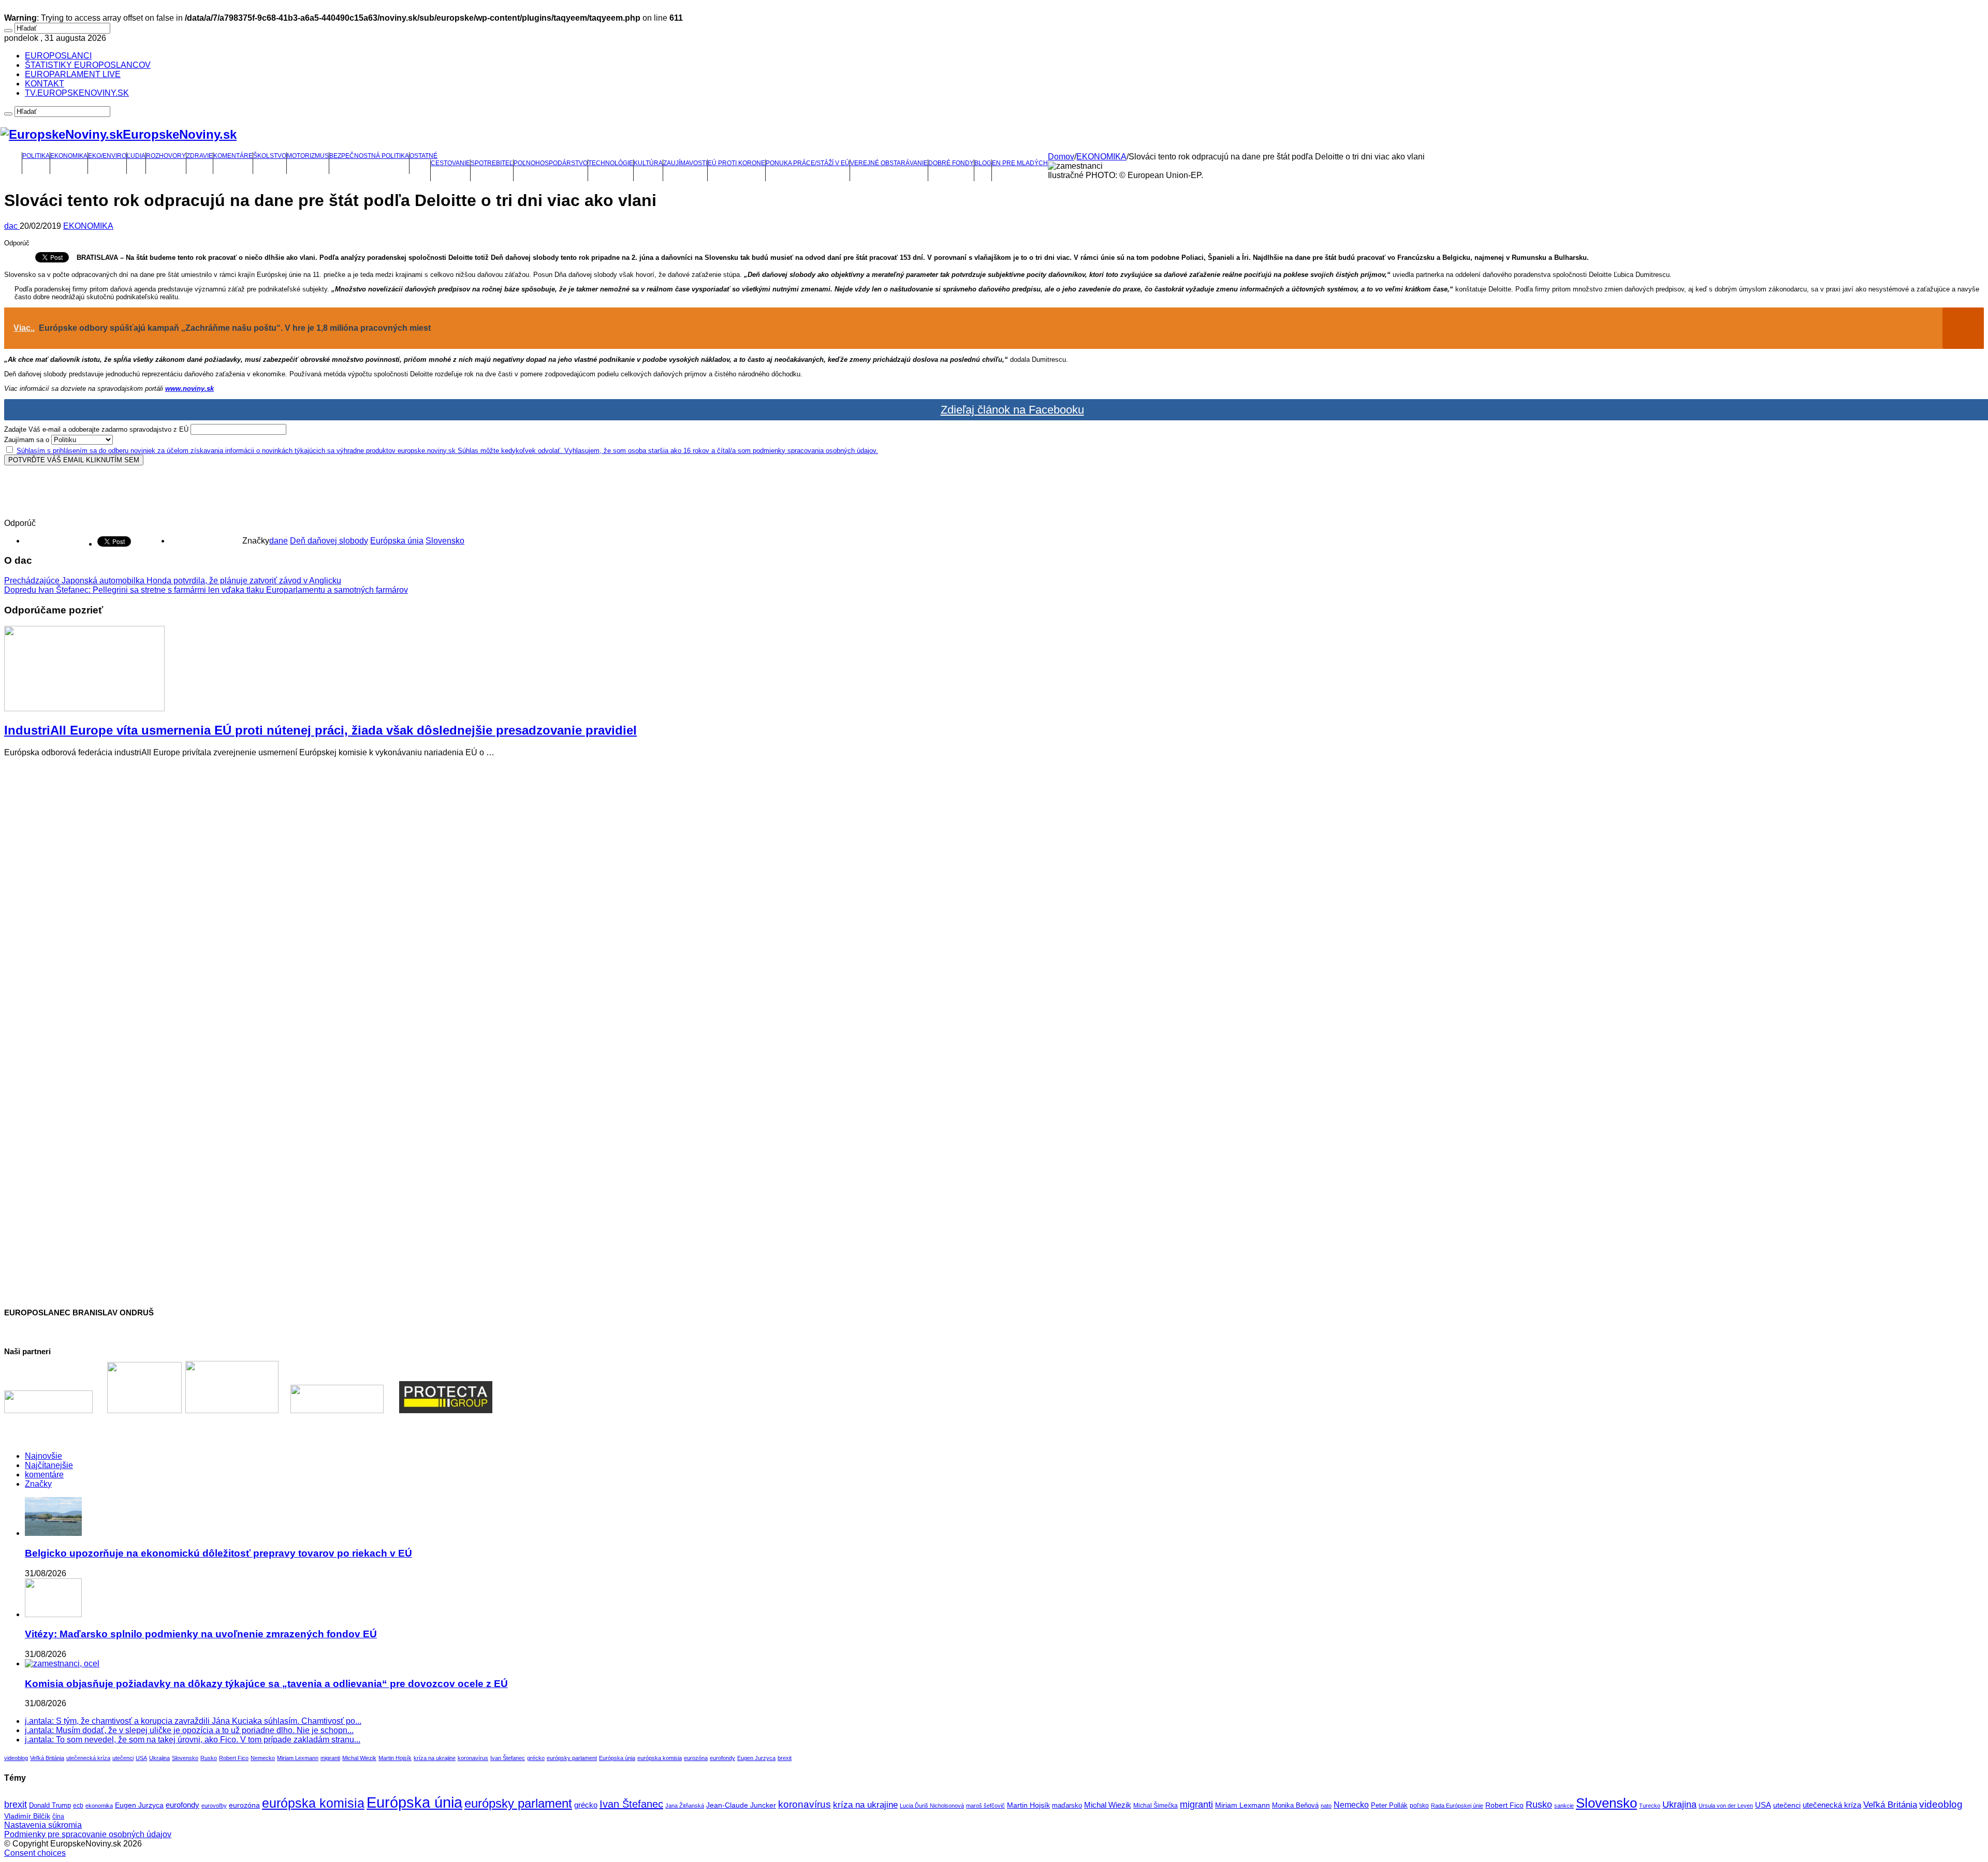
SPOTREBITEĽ (492, 163)
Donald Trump (50, 1806)
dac (12, 226)
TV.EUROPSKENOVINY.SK (77, 93)
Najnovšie (43, 1456)
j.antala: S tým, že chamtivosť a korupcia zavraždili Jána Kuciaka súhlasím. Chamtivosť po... (193, 1721)
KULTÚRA (648, 163)
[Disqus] (994, 895)
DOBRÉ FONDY (951, 163)
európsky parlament (572, 1758)
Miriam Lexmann (298, 1758)
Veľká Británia (47, 1758)
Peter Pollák (1389, 1806)
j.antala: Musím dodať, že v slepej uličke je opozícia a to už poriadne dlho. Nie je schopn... (189, 1730)
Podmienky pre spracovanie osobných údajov (88, 1834)
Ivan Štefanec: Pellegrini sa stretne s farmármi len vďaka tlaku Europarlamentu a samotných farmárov (206, 590)
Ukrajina (159, 1758)
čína (58, 1816)
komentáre (44, 1475)
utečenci (123, 1758)
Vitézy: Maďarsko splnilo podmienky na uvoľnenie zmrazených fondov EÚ (201, 1634)
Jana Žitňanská (685, 1806)
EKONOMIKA (69, 156)
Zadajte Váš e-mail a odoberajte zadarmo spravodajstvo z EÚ (96, 429)
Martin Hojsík (395, 1758)
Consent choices (35, 1853)
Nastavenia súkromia (43, 1825)
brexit (785, 1758)
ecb (78, 1806)
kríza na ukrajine (435, 1758)
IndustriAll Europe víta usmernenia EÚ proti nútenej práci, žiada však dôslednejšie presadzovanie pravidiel (320, 730)
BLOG (983, 163)
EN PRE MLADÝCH (1020, 163)
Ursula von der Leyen (1726, 1806)
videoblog (16, 1758)
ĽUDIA (136, 156)
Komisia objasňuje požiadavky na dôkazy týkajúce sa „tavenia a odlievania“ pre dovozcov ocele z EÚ (266, 1684)
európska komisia (660, 1758)
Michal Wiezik (359, 1758)
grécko (536, 1758)
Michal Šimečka (1156, 1806)
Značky (38, 1484)
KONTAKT (45, 84)
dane (279, 541)
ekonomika (99, 1806)
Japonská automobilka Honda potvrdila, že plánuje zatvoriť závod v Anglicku (173, 581)
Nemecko (263, 1758)
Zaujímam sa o (27, 440)
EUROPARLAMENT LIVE (73, 74)
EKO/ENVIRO (107, 156)
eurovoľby (214, 1806)
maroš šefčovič (985, 1806)
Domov (1061, 157)
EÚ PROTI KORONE (736, 163)
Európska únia (397, 541)
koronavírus (473, 1758)
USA (141, 1758)
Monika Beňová (1295, 1805)
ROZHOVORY (166, 156)
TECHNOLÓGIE (611, 163)
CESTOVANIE (450, 163)
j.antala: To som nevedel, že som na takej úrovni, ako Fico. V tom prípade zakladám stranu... (193, 1740)
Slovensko (445, 541)
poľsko (1419, 1806)
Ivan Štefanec (508, 1758)
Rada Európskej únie (1457, 1806)
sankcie (1564, 1806)
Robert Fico (234, 1758)
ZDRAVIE (200, 156)
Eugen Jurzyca (756, 1758)
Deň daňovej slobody (329, 541)
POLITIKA (36, 156)
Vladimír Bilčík (27, 1816)
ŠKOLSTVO (270, 156)
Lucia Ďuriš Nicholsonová (932, 1806)
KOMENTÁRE (233, 156)
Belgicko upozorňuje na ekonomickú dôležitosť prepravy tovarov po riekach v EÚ (218, 1553)
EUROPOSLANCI (58, 56)
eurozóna (696, 1758)
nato (1326, 1806)
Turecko (1650, 1806)
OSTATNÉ (423, 156)
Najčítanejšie (49, 1465)
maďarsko (1067, 1805)
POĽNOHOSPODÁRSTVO (551, 163)
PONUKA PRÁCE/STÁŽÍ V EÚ (808, 163)
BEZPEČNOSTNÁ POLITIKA (369, 156)
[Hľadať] (8, 31)
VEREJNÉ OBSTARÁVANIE (889, 163)
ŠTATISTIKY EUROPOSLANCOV (88, 65)
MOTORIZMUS (308, 156)
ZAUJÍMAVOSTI (685, 163)
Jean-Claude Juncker (741, 1805)
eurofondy (722, 1758)
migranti (330, 1758)
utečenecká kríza (88, 1758)
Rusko (209, 1758)
